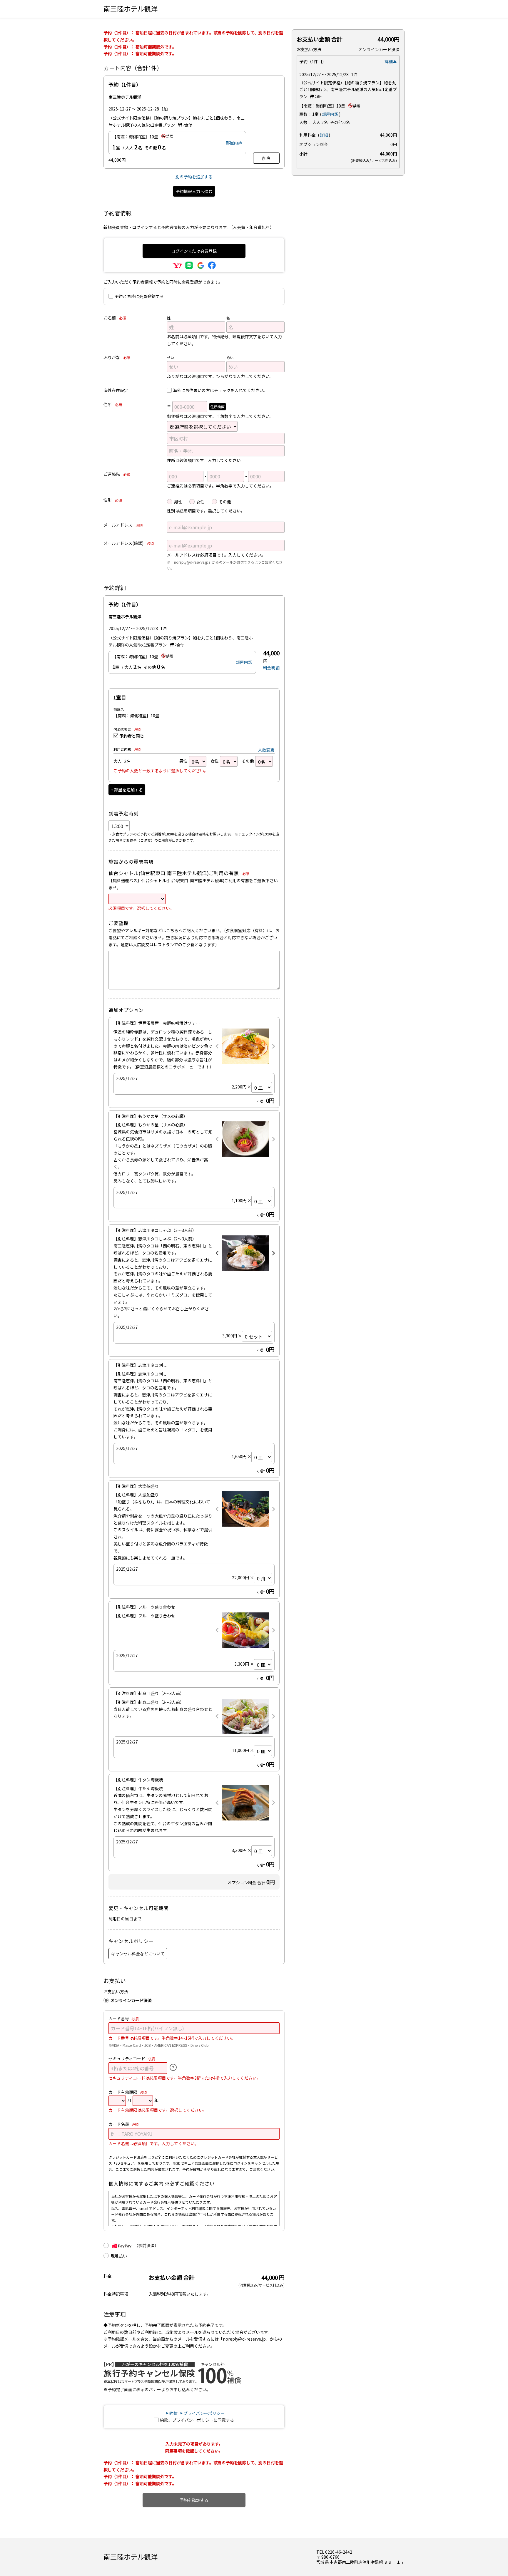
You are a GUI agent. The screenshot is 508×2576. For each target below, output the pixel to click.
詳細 (324, 135)
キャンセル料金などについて (138, 1954)
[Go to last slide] (217, 1253)
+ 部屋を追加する (127, 790)
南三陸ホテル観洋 (131, 9)
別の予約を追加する (194, 177)
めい (230, 357)
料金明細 (271, 668)
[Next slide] (273, 1046)
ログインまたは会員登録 (194, 251)
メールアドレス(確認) (129, 543)
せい (171, 357)
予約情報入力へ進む (194, 191)
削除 (266, 158)
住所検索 (218, 407)
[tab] (243, 1267)
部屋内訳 (234, 143)
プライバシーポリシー (204, 2413)
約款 (173, 2413)
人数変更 (266, 750)
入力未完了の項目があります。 (194, 2444)
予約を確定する (194, 2500)
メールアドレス (123, 525)
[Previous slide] (217, 1046)
